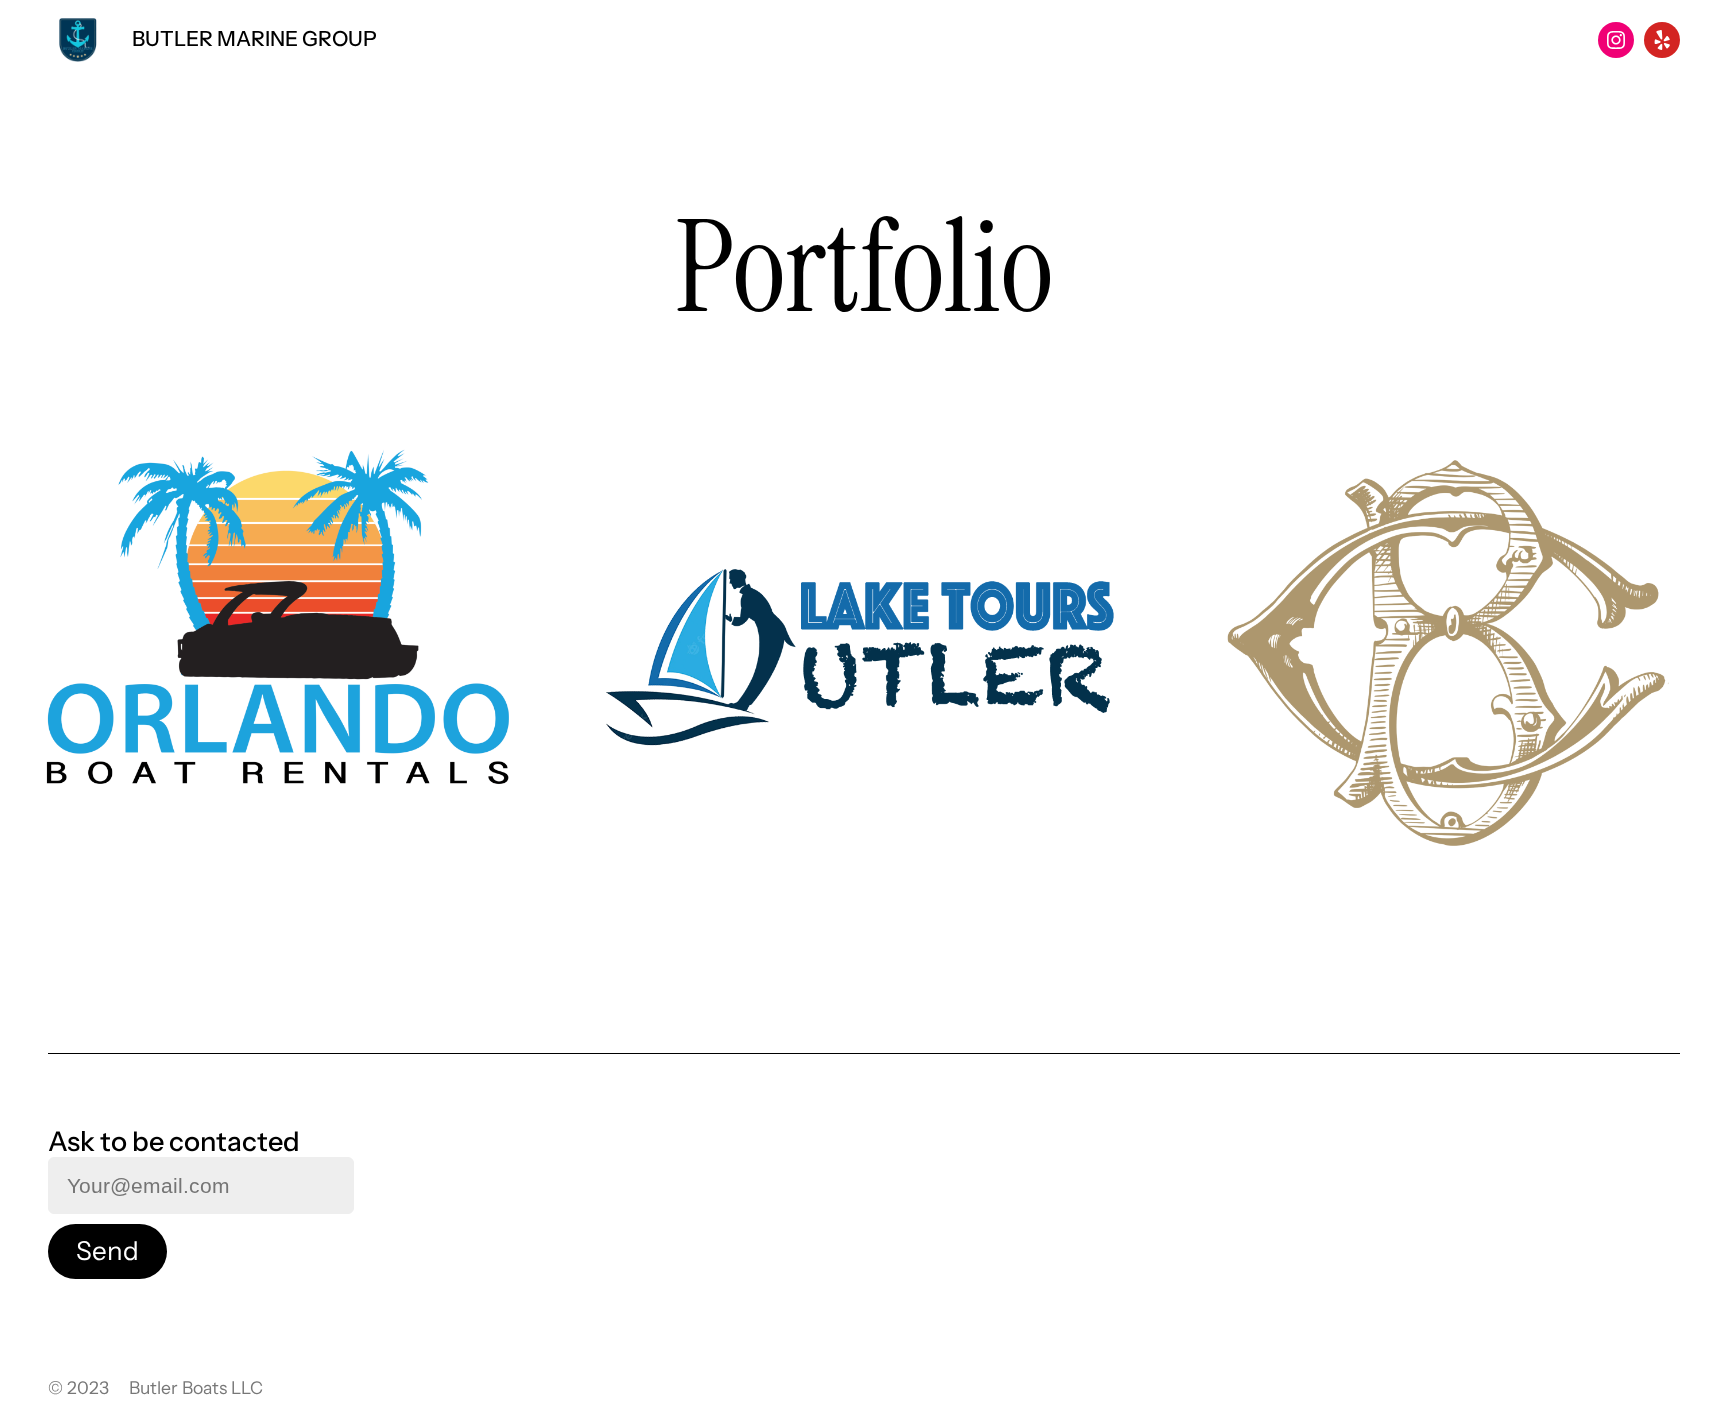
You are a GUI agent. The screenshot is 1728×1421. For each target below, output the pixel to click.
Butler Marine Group (254, 38)
